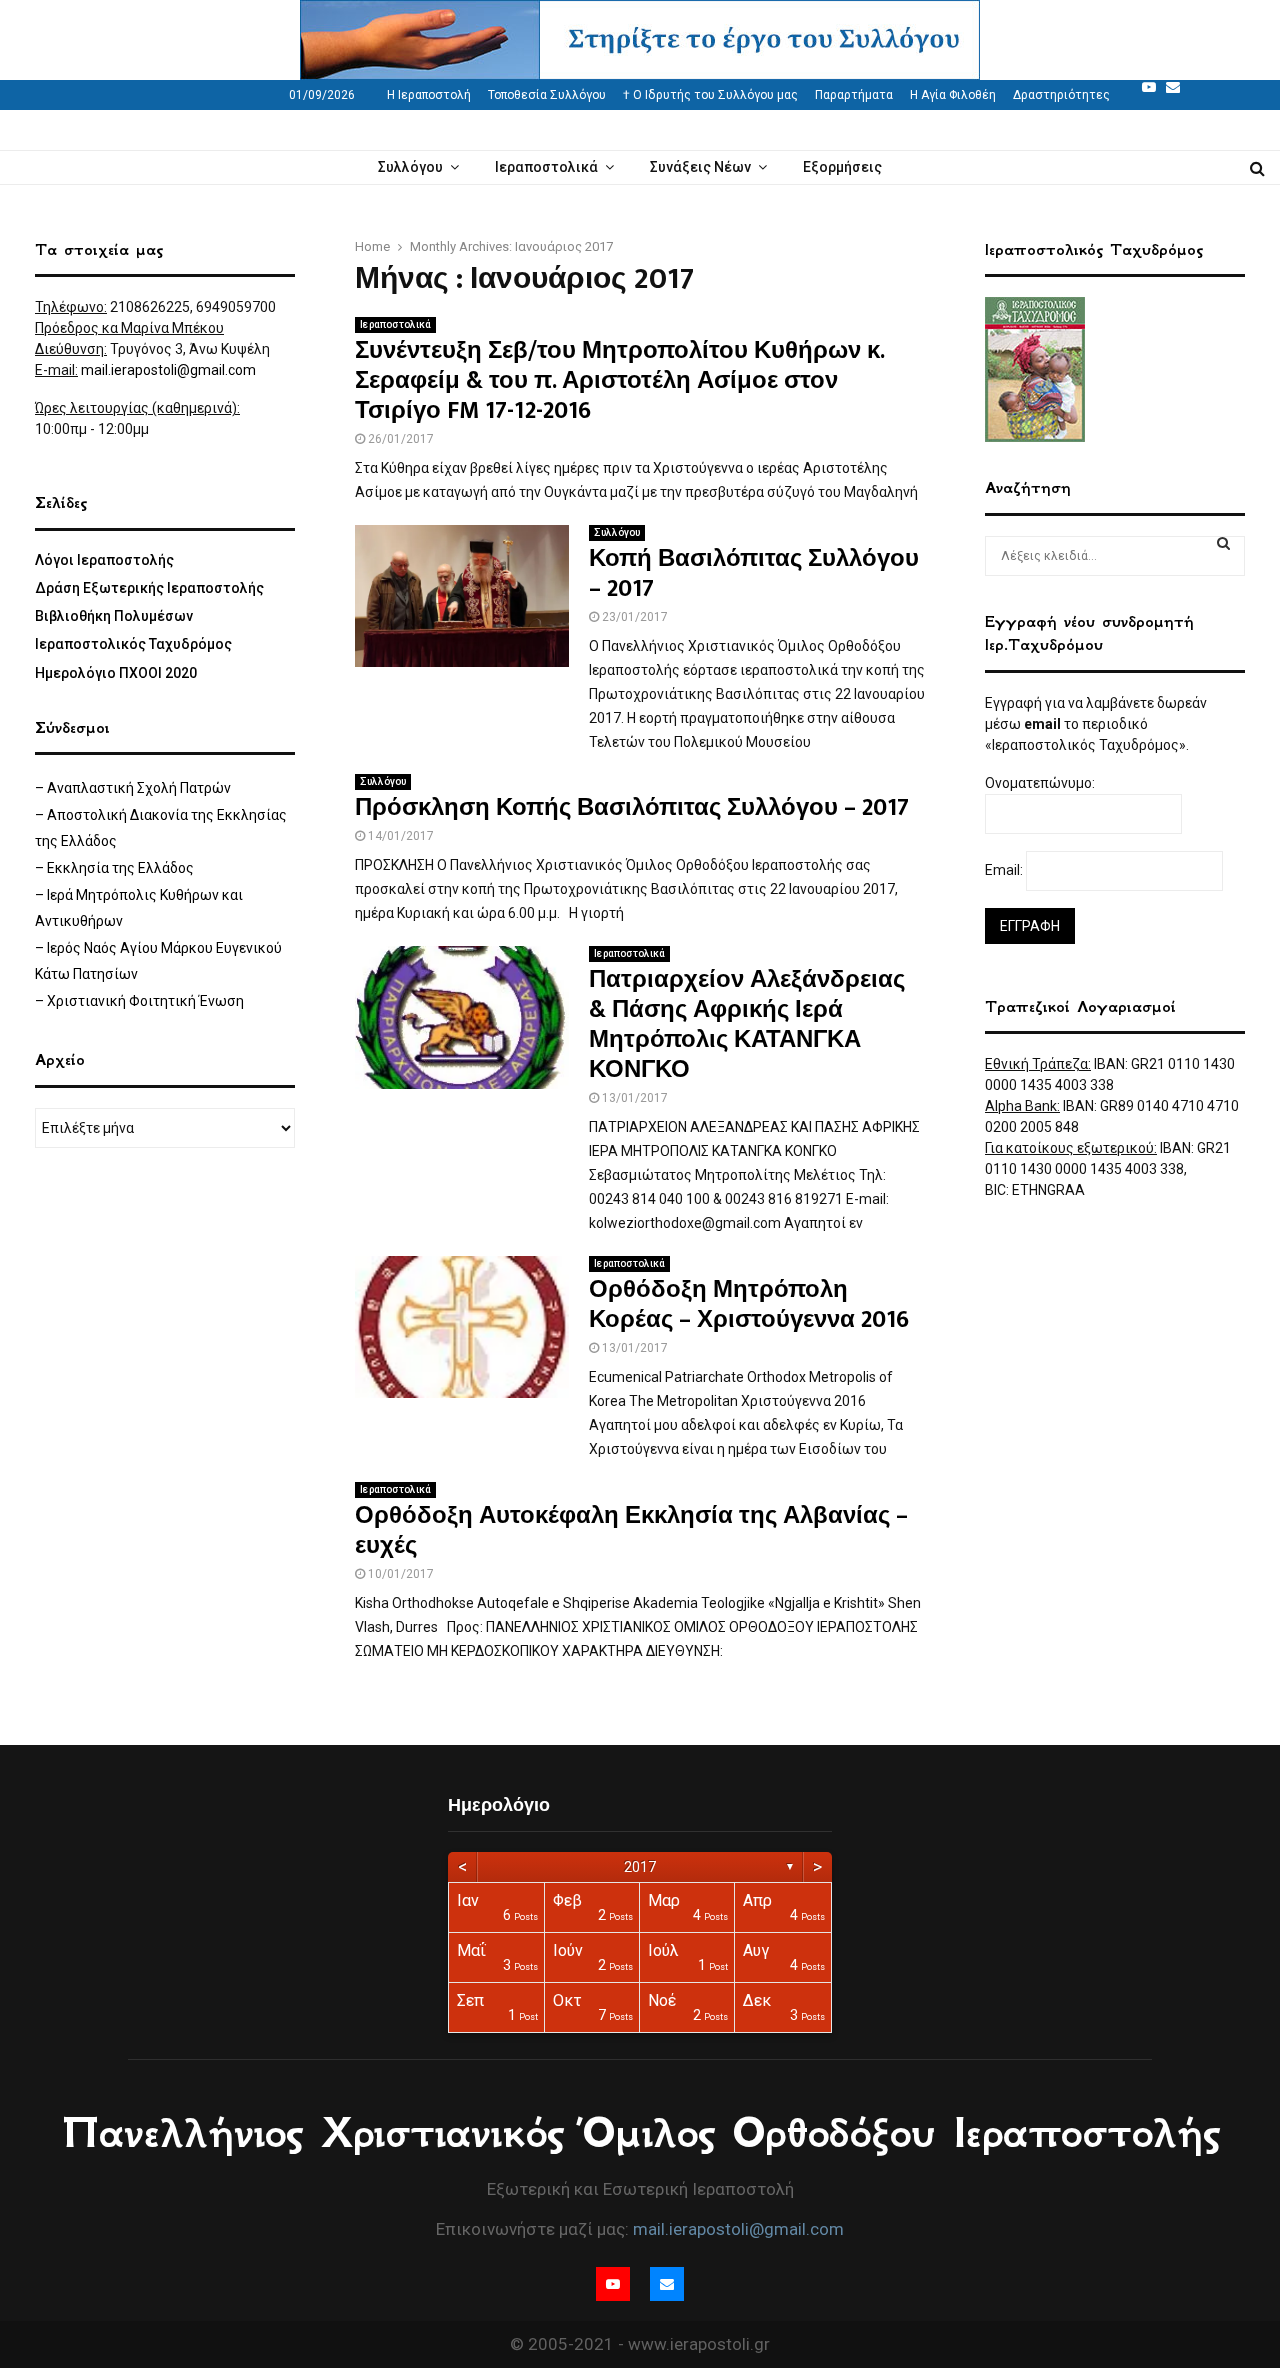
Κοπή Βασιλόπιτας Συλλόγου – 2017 (754, 574)
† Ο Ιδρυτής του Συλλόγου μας (710, 95)
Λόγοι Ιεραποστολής (104, 560)
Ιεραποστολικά (546, 167)
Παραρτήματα (854, 95)
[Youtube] (1149, 87)
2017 (640, 1867)
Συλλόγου (410, 167)
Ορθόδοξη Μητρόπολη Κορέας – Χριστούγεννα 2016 (749, 1305)
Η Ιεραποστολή (429, 95)
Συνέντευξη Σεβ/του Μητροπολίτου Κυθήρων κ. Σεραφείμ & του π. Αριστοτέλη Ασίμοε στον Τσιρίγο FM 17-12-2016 (619, 381)
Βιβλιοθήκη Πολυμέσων (114, 616)
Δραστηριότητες (1061, 95)
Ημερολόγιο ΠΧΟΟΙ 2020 (116, 673)
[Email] (1173, 87)
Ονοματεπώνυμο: (1041, 783)
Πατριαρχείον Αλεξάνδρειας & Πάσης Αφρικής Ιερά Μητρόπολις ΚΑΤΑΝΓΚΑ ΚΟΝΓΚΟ (747, 1025)
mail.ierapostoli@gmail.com (168, 370)
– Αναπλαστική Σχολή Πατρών (133, 788)
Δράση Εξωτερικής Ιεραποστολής (149, 588)
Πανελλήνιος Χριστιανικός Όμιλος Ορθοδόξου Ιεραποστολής (640, 2133)
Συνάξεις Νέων (700, 167)
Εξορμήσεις (842, 167)
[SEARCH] (1223, 543)
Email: (1005, 870)
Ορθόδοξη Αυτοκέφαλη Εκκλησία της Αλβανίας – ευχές (631, 1531)
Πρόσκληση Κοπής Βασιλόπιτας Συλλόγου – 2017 (632, 808)
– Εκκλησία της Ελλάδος (114, 868)
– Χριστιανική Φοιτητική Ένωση (139, 1001)
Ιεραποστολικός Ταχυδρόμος (133, 644)
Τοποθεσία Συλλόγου (547, 95)
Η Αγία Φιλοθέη (953, 95)
